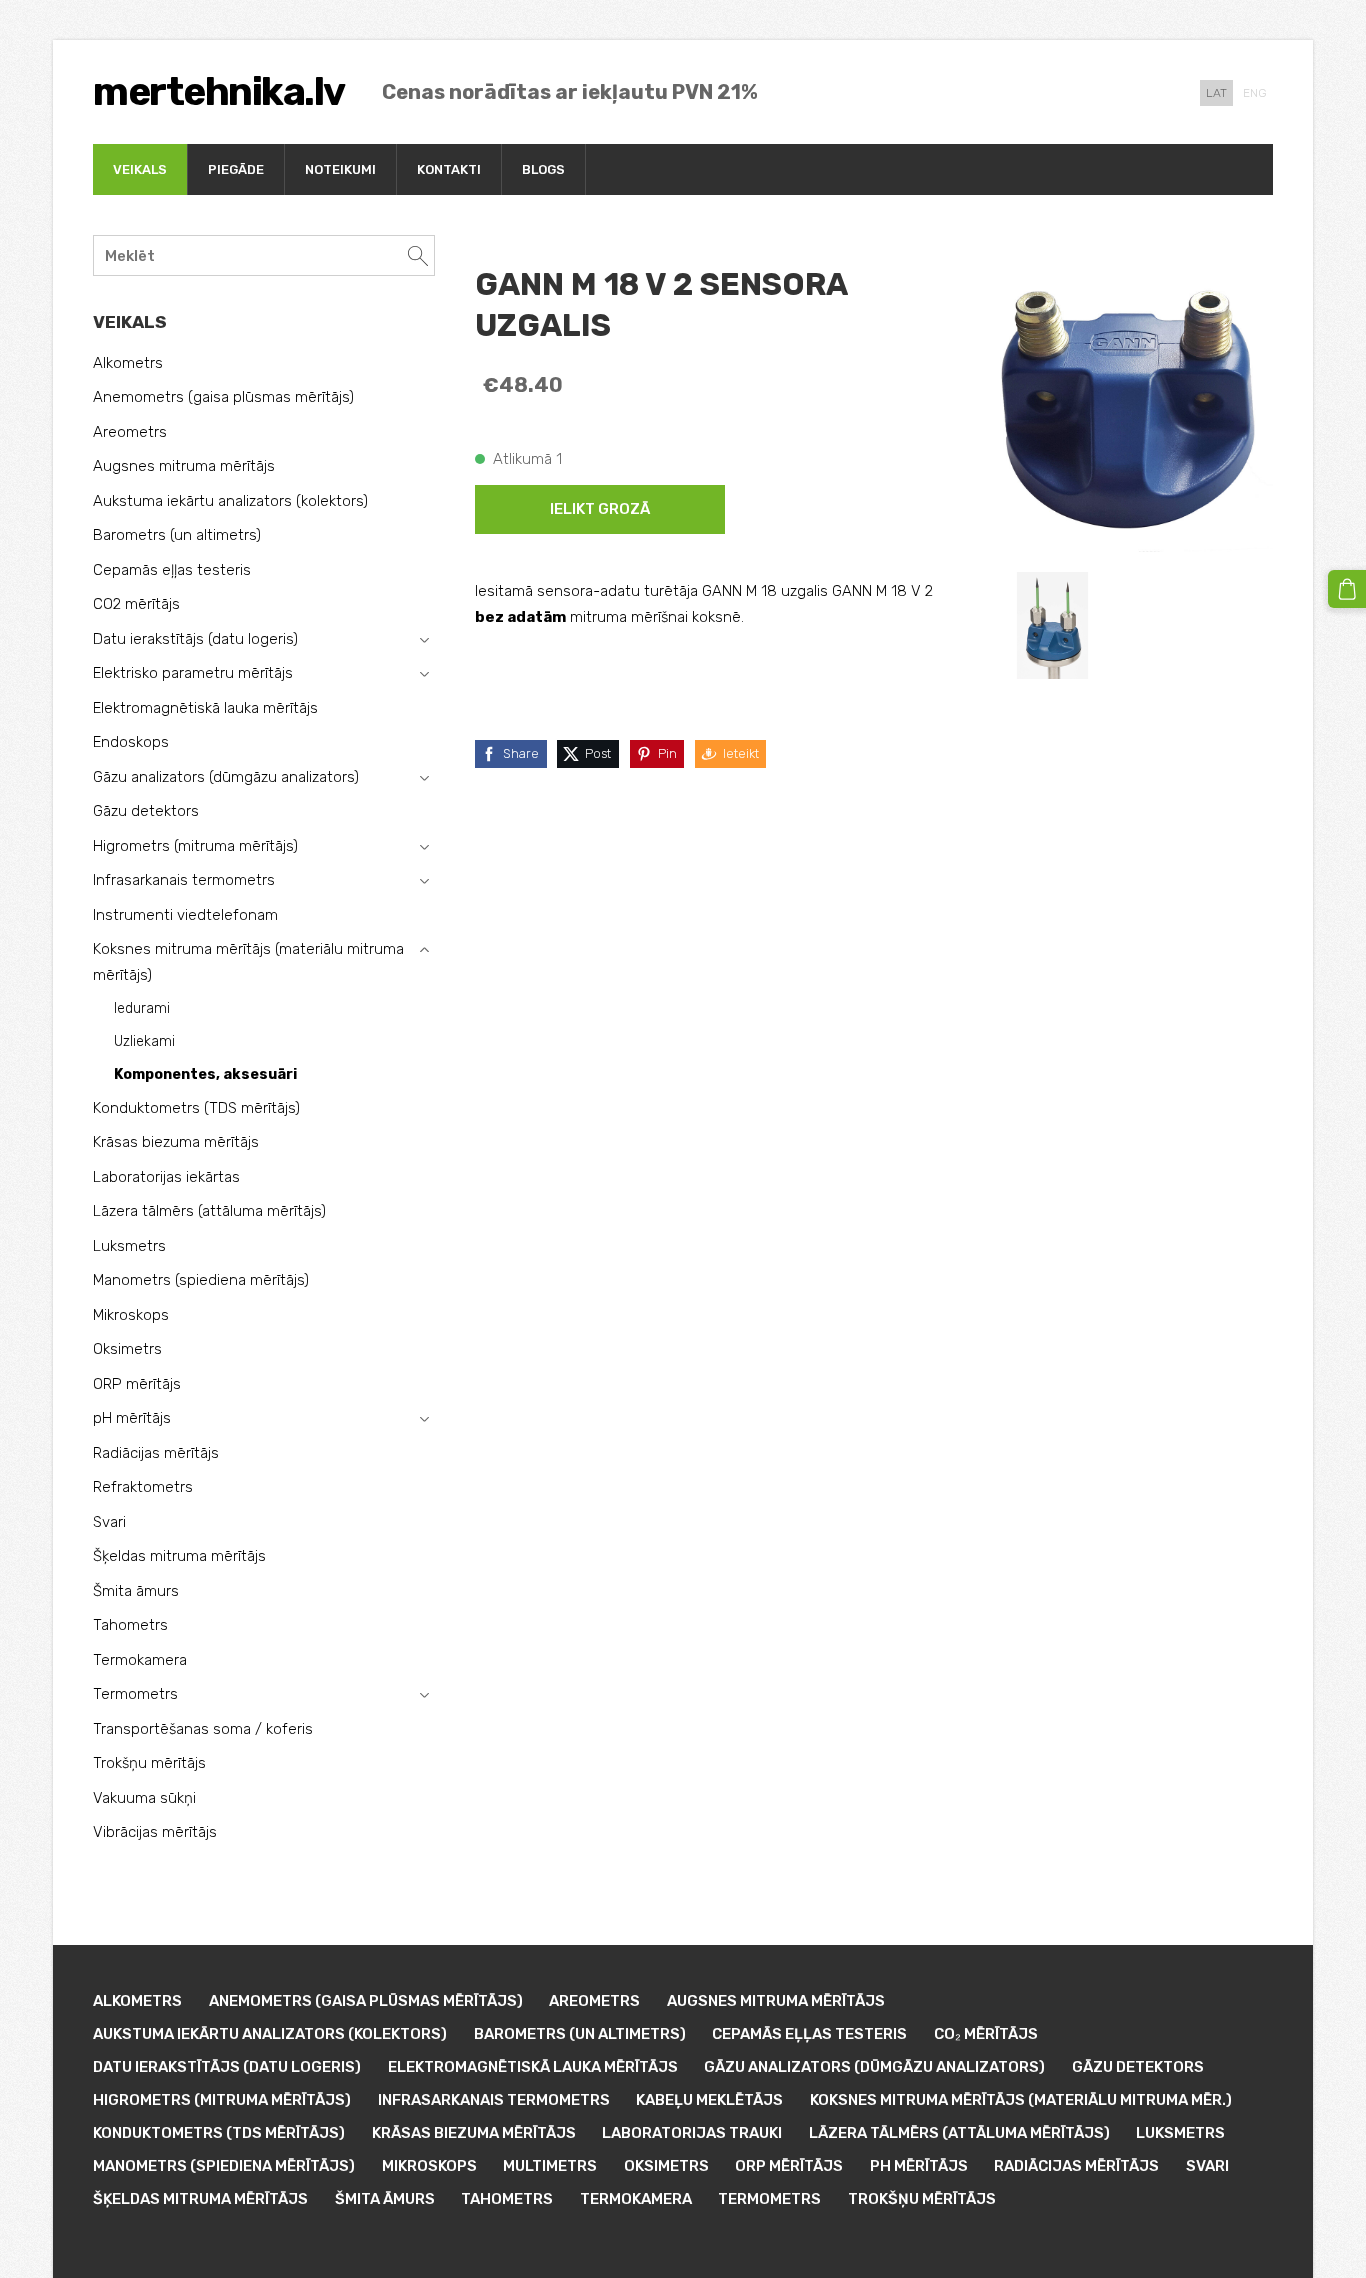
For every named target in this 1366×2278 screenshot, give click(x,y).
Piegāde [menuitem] (236, 169)
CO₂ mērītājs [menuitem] (986, 2034)
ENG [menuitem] (1255, 93)
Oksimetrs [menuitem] (127, 1349)
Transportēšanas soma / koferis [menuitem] (203, 1729)
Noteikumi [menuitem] (340, 169)
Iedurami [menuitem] (142, 1008)
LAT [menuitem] (1216, 93)
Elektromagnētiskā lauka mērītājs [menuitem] (205, 708)
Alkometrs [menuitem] (128, 363)
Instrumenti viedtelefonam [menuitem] (185, 915)
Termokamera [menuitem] (140, 1660)
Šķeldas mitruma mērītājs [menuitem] (179, 1556)
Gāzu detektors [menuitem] (146, 811)
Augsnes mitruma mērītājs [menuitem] (184, 466)
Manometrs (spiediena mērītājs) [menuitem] (201, 1280)
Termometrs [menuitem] (135, 1694)
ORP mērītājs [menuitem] (137, 1384)
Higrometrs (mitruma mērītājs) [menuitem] (195, 846)
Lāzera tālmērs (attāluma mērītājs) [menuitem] (209, 1211)
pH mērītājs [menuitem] (132, 1418)
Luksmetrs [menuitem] (129, 1246)
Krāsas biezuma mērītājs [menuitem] (176, 1142)
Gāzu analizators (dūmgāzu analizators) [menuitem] (226, 777)
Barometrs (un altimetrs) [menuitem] (177, 535)
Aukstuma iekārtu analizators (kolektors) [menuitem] (230, 501)
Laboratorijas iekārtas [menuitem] (166, 1177)
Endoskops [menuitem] (131, 742)
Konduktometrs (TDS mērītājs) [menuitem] (196, 1108)
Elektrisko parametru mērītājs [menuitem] (193, 673)
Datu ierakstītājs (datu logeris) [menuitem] (195, 639)
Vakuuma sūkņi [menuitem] (144, 1798)
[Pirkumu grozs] (1347, 589)
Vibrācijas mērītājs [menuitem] (155, 1832)
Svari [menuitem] (109, 1522)
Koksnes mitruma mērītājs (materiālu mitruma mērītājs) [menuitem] (248, 962)
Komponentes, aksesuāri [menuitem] (205, 1074)
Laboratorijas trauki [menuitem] (692, 2133)
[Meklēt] (418, 255)
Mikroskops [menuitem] (131, 1315)
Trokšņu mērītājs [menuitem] (149, 1763)
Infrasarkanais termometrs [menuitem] (184, 880)
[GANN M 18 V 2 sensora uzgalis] (1053, 625)
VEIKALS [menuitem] (140, 169)
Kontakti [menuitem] (449, 169)
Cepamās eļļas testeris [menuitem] (172, 570)
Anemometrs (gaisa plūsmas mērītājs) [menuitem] (223, 397)
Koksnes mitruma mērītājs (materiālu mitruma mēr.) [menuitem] (1021, 2100)
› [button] (424, 640)
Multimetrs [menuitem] (550, 2166)
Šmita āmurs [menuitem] (136, 1591)
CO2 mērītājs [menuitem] (136, 604)
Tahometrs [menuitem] (130, 1625)
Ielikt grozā (600, 509)
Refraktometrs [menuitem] (143, 1487)
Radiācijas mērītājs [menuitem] (156, 1453)
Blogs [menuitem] (543, 169)
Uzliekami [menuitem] (144, 1041)
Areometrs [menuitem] (130, 432)
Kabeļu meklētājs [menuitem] (709, 2100)
